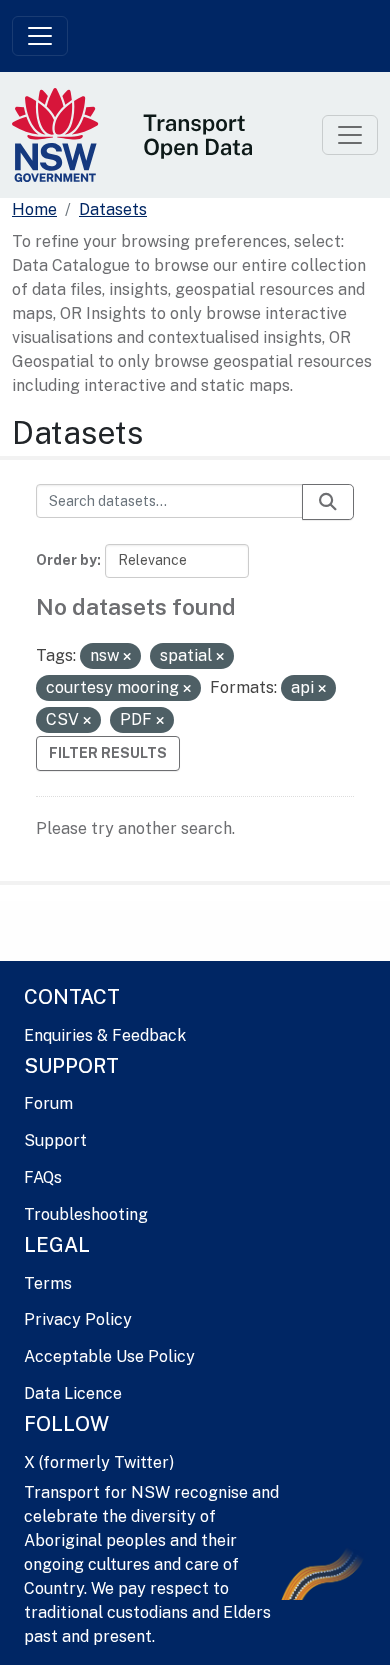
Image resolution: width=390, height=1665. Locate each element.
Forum (48, 1103)
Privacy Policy (78, 1319)
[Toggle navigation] (40, 36)
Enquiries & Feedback (105, 1035)
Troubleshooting (86, 1214)
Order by (66, 560)
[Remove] (127, 657)
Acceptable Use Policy (109, 1356)
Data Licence (73, 1393)
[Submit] (328, 502)
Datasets (113, 209)
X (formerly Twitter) (99, 1462)
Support (55, 1140)
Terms (48, 1283)
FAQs (43, 1177)
